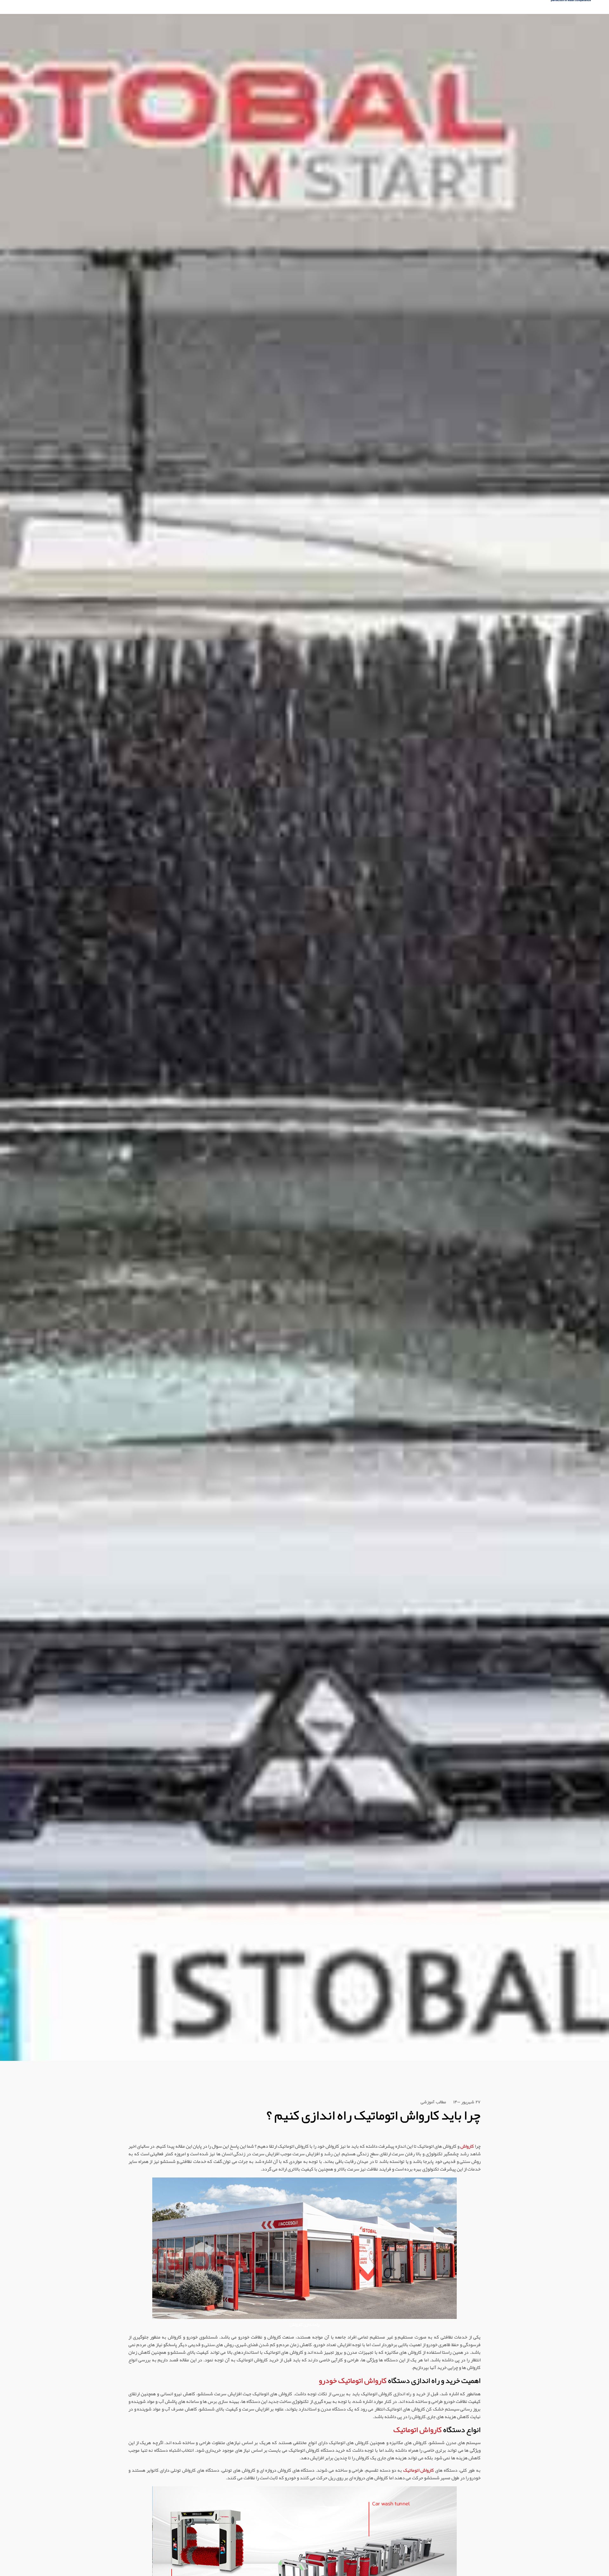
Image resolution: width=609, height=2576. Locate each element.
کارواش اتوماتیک (418, 2430)
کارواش (467, 2146)
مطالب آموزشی (433, 2103)
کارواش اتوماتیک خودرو (353, 2381)
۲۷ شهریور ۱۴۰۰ (467, 2103)
